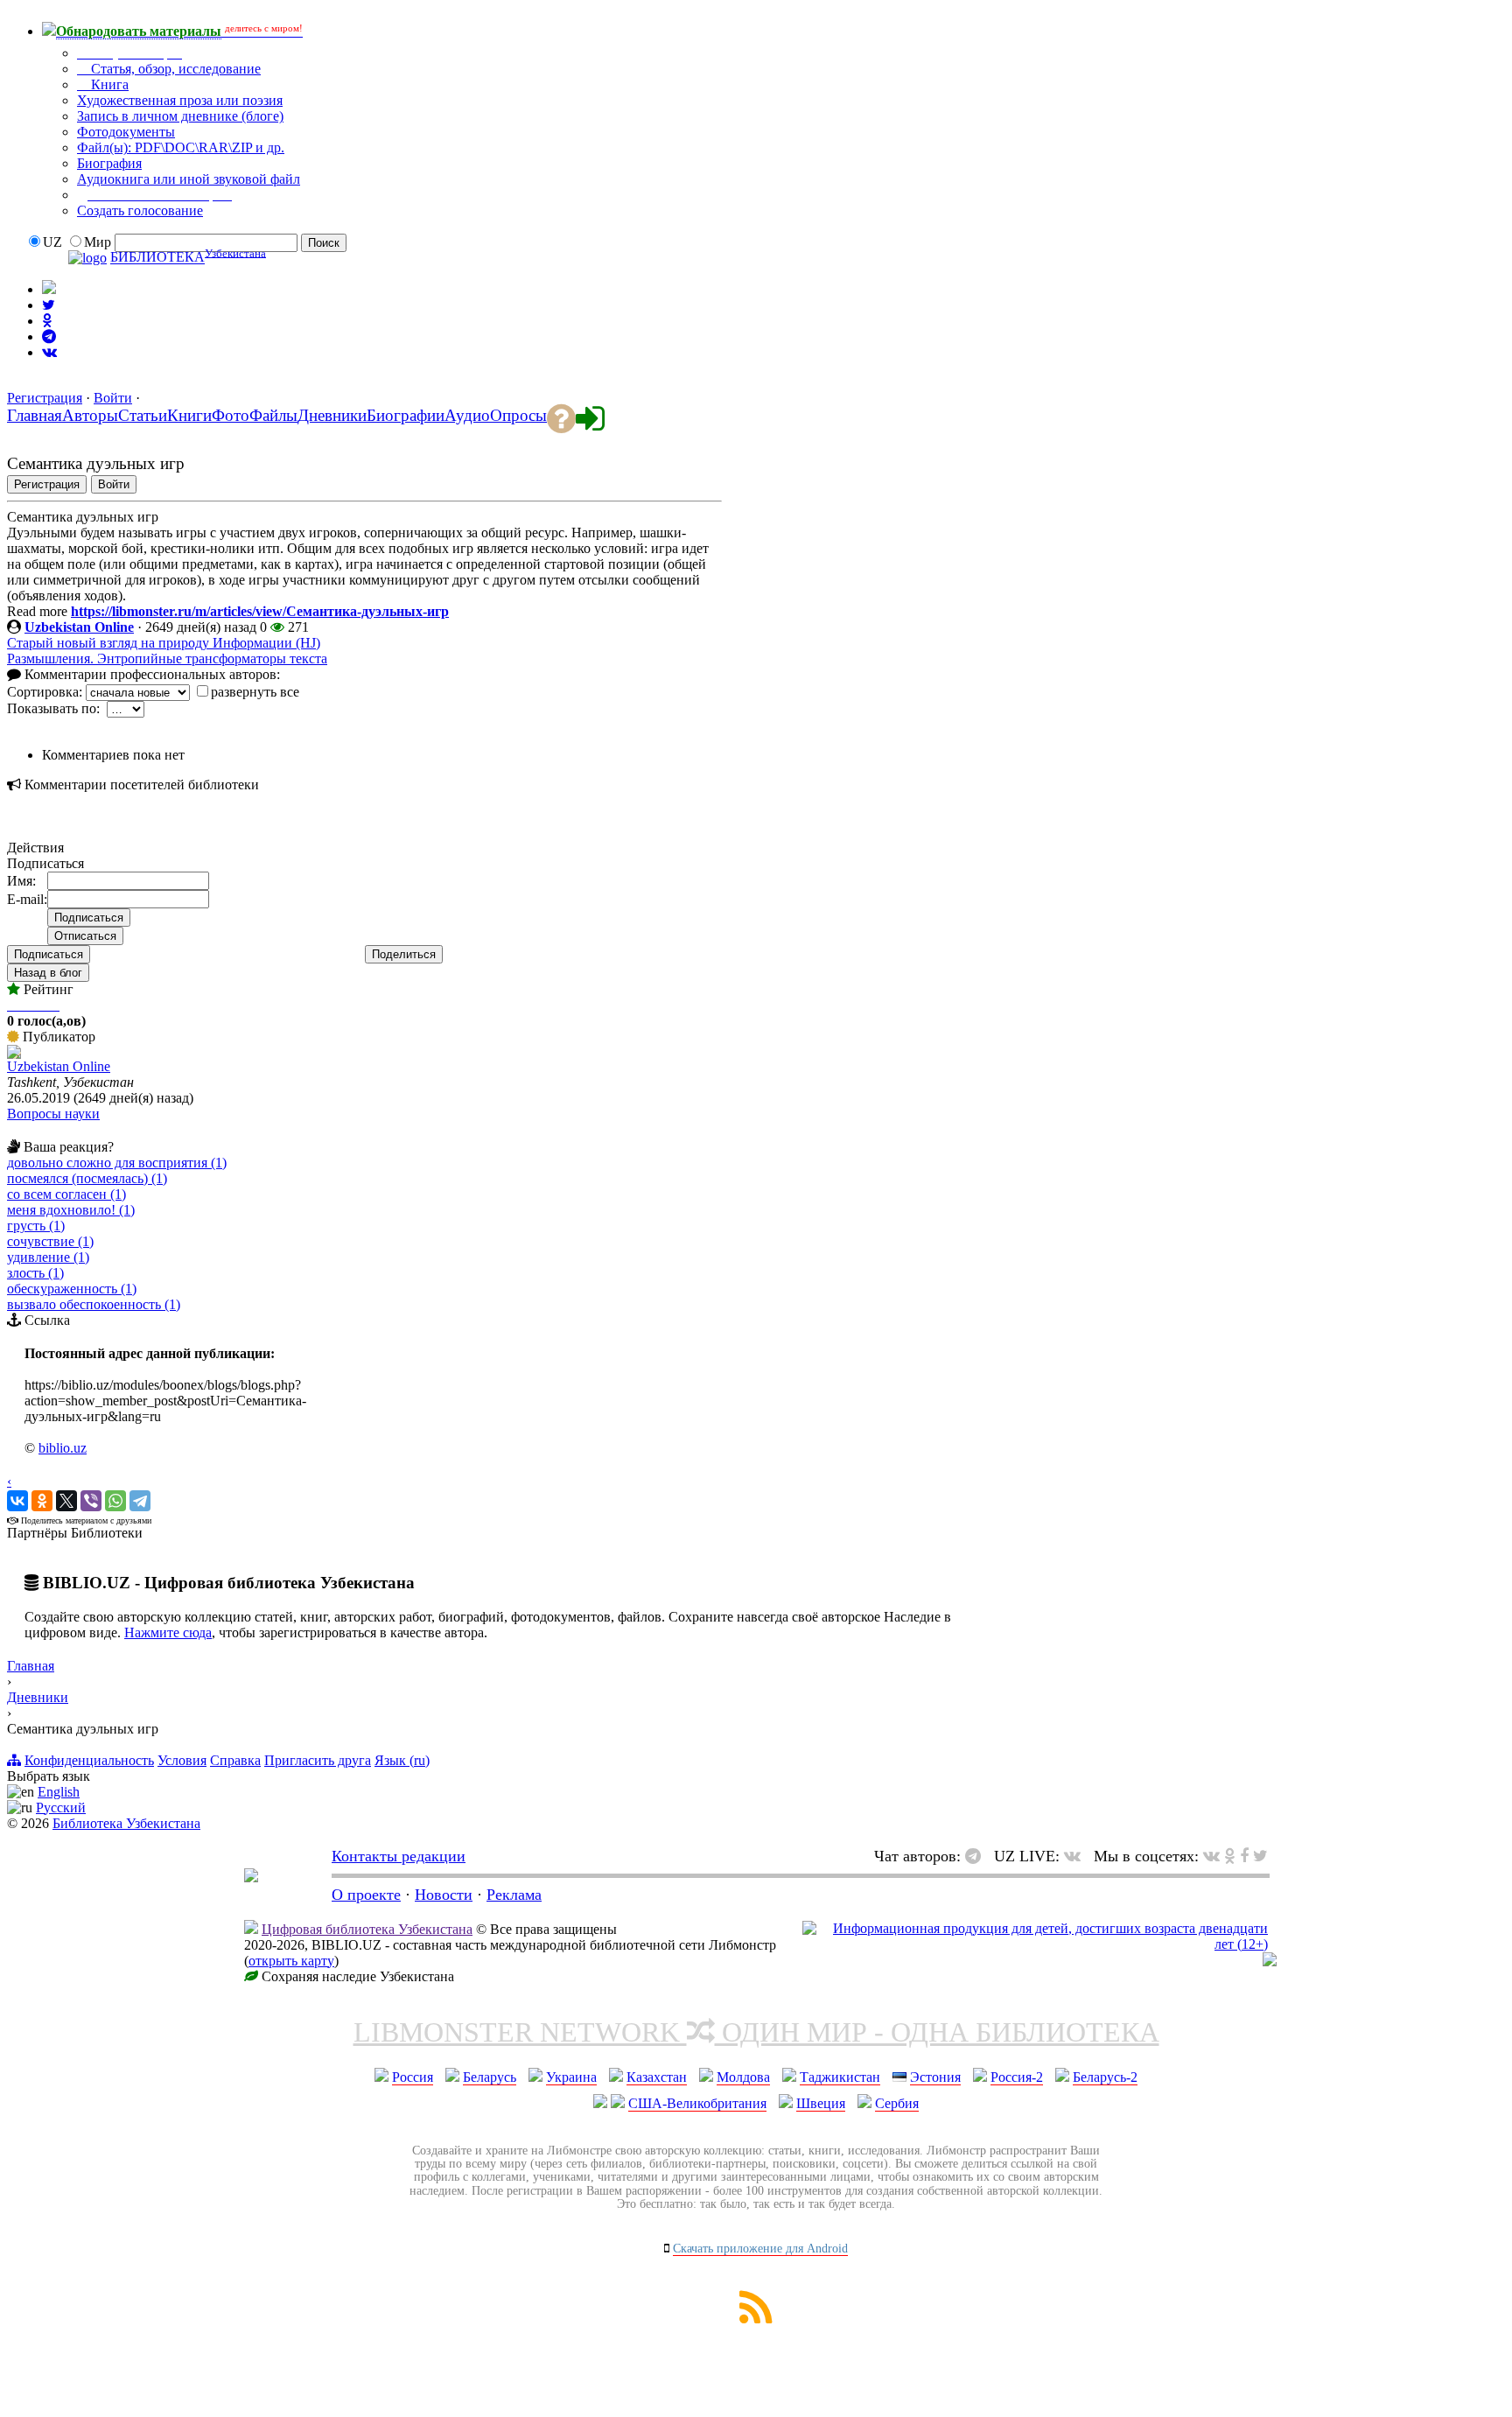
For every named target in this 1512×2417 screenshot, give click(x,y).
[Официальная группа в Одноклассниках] (47, 321)
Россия (413, 2077)
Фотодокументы (126, 132)
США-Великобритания (697, 2103)
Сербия (897, 2103)
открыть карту (291, 1961)
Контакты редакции (399, 1856)
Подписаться (49, 954)
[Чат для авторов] (977, 1856)
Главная (31, 1666)
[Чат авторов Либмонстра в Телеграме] (49, 336)
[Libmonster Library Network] (1270, 1962)
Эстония (935, 2077)
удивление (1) (48, 1257)
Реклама (514, 1895)
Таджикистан (840, 2077)
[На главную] (251, 1877)
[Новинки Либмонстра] (1230, 1856)
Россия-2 (1017, 2077)
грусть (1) (36, 1226)
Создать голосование (140, 210)
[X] (66, 1501)
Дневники (38, 1697)
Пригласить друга (318, 1760)
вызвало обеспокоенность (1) (94, 1304)
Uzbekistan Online (79, 627)
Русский (61, 1807)
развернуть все (255, 692)
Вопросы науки (53, 1114)
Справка (235, 1760)
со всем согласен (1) (66, 1194)
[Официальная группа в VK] (49, 352)
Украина (571, 2077)
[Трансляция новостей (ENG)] (49, 305)
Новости (444, 1895)
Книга (108, 84)
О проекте (366, 1895)
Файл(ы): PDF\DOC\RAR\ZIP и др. (181, 147)
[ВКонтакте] (17, 1501)
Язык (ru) (402, 1760)
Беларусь (490, 2077)
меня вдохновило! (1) (71, 1210)
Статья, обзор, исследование (174, 69)
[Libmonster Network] (1035, 1944)
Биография (109, 163)
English (59, 1792)
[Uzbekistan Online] (14, 1054)
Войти (113, 398)
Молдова (743, 2077)
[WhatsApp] (115, 1501)
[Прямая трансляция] (1077, 1856)
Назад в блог (48, 973)
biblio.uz (63, 1448)
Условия (182, 1760)
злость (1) (35, 1273)
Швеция (821, 2103)
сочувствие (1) (50, 1241)
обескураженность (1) (72, 1289)
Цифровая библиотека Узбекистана (367, 1929)
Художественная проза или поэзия (180, 100)
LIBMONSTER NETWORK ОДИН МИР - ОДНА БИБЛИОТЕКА (756, 2032)
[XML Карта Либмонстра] (756, 2319)
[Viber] (91, 1501)
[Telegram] (140, 1501)
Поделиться (404, 954)
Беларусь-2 (1105, 2077)
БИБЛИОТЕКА (157, 258)
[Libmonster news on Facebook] (1244, 1856)
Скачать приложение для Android (760, 2249)
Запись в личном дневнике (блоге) (180, 116)
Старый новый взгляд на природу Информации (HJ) (164, 643)
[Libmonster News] (1260, 1856)
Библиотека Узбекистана (126, 1823)
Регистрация (45, 398)
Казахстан (657, 2077)
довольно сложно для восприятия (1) (117, 1163)
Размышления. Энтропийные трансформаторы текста (167, 659)
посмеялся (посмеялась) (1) (87, 1178)
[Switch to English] (49, 289)
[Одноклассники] (42, 1501)
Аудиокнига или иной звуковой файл (189, 179)
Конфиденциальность (89, 1760)
